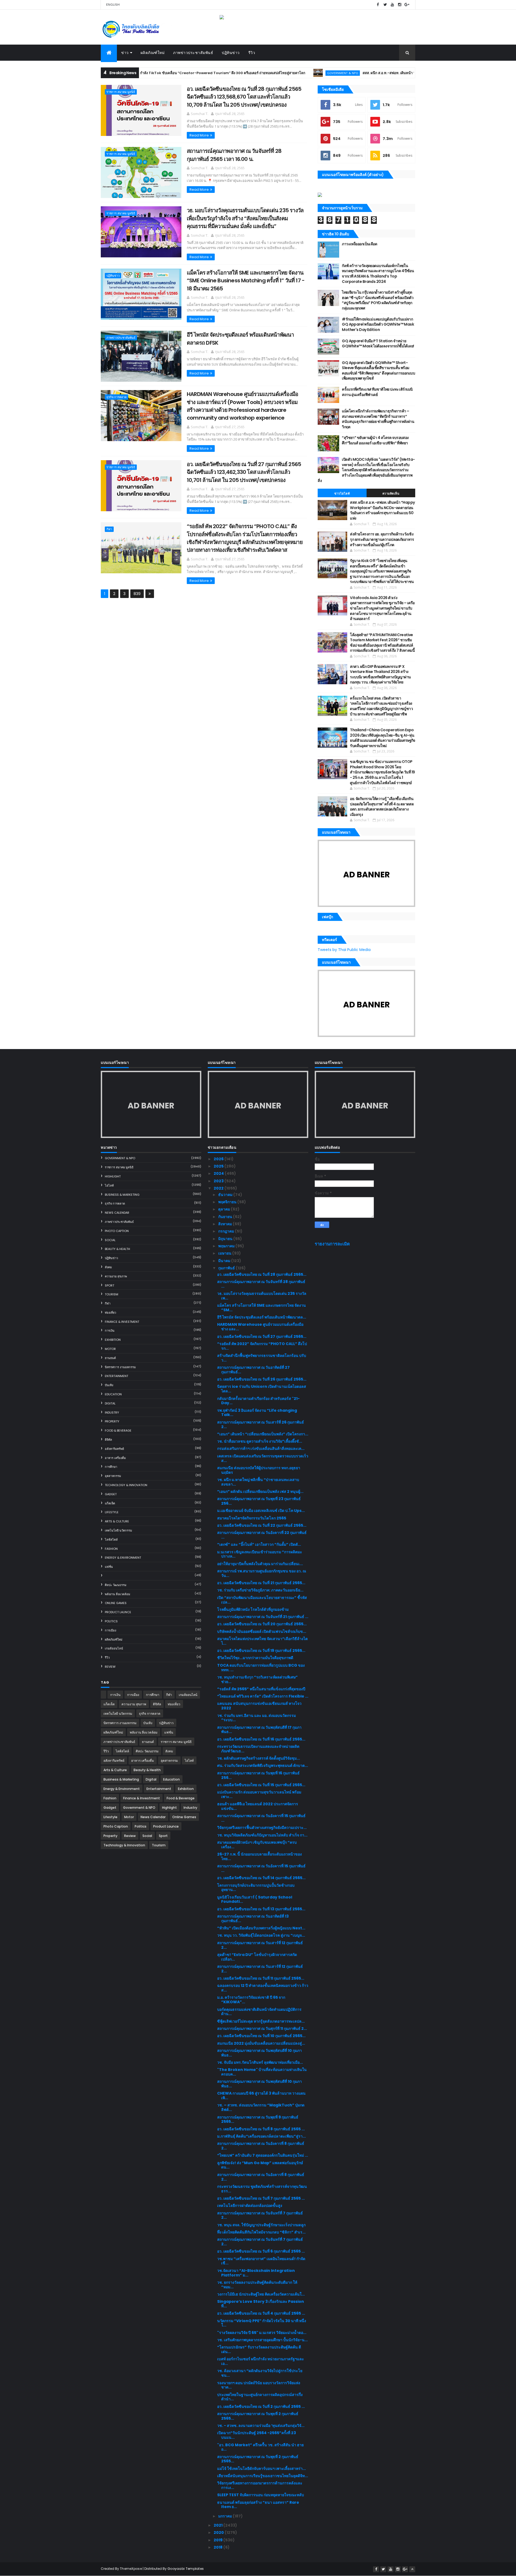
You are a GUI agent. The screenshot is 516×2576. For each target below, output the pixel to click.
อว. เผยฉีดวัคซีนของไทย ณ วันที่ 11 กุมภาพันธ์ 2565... (261, 1978)
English (113, 5)
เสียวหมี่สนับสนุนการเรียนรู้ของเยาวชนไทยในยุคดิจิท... (263, 2476)
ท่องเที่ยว (110, 1313)
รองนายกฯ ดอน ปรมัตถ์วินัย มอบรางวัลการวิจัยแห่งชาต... (259, 2385)
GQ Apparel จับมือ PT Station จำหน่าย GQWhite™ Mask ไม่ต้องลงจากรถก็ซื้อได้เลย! (378, 344)
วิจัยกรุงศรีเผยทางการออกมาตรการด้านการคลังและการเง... (260, 2485)
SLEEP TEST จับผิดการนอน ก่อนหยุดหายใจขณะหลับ (261, 2495)
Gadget (111, 1494)
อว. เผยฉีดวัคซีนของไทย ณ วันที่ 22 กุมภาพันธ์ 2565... (262, 1525)
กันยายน (226, 1217)
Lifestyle (112, 1512)
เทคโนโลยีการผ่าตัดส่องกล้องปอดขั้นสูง (250, 2206)
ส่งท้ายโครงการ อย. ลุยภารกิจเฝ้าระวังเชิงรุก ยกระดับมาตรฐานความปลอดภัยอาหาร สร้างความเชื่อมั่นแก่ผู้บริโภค (382, 539)
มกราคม (225, 2516)
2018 (218, 2547)
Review (110, 1667)
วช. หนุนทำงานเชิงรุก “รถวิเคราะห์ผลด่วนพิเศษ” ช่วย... (257, 1679)
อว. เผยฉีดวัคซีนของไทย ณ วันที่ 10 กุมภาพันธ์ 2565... (261, 2036)
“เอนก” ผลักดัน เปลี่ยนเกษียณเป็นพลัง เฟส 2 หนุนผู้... (260, 1491)
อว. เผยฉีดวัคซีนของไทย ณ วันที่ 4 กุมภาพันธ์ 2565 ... (261, 2313)
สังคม (108, 1267)
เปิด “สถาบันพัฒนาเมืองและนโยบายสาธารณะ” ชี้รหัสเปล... (262, 1600)
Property (112, 1421)
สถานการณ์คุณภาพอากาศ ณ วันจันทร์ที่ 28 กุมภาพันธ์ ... (261, 1284)
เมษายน (225, 1253)
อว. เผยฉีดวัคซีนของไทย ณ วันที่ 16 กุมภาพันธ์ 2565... (261, 1739)
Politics (111, 1621)
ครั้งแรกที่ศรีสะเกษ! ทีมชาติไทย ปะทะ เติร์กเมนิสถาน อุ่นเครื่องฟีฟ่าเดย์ (377, 392)
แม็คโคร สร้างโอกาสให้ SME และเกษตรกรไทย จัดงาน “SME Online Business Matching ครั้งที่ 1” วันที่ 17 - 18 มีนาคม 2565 (246, 281)
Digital (110, 1403)
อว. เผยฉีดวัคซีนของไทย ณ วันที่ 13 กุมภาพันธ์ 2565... (261, 1909)
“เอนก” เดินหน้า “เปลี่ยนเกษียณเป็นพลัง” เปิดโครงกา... (263, 1434)
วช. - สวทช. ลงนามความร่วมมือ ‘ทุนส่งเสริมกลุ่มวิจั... (261, 2426)
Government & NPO (277, 73)
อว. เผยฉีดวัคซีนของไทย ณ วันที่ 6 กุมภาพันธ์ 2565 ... (261, 2251)
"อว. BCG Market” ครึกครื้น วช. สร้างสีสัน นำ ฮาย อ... (260, 2447)
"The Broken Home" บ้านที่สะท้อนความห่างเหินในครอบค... (262, 2072)
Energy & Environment (123, 1558)
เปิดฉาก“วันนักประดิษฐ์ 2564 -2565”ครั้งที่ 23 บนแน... (257, 2435)
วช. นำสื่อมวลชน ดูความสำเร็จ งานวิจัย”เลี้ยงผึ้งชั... (260, 1441)
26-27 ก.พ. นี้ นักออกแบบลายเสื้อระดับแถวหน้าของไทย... (259, 1856)
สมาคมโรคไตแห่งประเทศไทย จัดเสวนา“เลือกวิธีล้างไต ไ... (262, 1641)
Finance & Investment (122, 1322)
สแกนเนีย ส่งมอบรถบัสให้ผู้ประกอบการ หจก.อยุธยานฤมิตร (259, 1470)
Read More (199, 135)
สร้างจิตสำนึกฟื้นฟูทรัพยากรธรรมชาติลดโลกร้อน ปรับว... (262, 1358)
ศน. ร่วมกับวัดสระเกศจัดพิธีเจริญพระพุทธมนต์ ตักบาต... (263, 1766)
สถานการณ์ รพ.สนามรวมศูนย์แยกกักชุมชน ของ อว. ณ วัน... (262, 1573)
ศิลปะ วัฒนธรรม (116, 1585)
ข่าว (125, 53)
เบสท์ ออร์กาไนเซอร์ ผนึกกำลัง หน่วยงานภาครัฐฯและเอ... (261, 2361)
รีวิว (252, 53)
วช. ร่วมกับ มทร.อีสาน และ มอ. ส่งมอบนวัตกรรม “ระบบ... (257, 1718)
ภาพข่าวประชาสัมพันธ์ (193, 53)
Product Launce (118, 1612)
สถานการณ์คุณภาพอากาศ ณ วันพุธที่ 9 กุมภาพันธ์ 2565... (258, 2119)
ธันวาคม (226, 1195)
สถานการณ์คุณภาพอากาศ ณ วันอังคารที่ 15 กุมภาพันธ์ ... (261, 1818)
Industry (112, 1413)
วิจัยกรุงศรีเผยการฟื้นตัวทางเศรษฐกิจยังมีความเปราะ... (262, 1828)
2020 (219, 2532)
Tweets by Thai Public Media (344, 950)
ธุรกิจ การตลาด (117, 397)
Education (113, 1394)
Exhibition (113, 1340)
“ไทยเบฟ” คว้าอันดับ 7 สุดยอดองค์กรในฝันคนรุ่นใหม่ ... (263, 2155)
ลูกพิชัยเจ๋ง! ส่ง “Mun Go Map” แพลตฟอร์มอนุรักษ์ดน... (260, 2165)
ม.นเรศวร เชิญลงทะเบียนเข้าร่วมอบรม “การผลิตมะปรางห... (260, 1554)
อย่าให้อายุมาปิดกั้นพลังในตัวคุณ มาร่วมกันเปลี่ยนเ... (260, 1564)
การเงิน (110, 1331)
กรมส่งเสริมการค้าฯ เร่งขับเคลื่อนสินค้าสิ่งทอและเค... (261, 1449)
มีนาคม (225, 1261)
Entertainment (117, 1376)
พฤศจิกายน (228, 1202)
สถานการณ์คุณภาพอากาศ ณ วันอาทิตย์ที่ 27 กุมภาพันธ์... (253, 1370)
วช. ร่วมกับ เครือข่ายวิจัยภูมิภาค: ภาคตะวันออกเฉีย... (260, 1590)
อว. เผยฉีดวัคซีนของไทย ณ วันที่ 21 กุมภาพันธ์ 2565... (261, 1583)
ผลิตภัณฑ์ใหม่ (153, 53)
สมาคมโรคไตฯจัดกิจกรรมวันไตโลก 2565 (252, 1518)
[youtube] (392, 5)
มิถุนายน (226, 1239)
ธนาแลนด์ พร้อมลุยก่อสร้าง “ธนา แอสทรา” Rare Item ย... (258, 2505)
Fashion (111, 1549)
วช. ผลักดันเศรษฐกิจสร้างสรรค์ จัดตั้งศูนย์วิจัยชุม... (259, 1758)
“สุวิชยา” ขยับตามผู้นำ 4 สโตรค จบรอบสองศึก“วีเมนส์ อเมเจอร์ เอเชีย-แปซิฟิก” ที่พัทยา (375, 440)
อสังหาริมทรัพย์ (114, 1449)
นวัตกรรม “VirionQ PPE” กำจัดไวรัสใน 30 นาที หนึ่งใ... (262, 2323)
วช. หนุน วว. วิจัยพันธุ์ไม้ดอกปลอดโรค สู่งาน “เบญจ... (261, 1935)
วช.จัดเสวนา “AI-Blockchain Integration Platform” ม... (256, 2273)
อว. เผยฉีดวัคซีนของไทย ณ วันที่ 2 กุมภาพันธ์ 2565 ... (261, 2406)
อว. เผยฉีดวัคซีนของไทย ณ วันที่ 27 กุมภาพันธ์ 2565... (262, 1336)
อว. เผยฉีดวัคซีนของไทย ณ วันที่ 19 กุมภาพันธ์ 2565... (261, 1651)
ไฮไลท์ (109, 1186)
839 (137, 594)
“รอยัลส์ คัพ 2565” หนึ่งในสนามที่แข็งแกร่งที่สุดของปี (261, 1689)
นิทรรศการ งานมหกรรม (120, 1367)
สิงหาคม (225, 1224)
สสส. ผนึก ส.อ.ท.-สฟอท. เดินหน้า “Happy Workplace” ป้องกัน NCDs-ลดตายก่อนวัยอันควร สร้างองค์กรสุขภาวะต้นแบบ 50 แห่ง (396, 73)
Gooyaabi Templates (186, 2569)
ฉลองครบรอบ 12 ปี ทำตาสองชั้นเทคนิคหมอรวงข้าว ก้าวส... (263, 1988)
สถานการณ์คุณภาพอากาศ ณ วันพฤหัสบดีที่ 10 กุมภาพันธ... (259, 2053)
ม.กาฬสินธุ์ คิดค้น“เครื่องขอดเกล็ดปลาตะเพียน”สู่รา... (261, 2136)
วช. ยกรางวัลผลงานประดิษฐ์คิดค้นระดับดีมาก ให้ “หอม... (257, 2285)
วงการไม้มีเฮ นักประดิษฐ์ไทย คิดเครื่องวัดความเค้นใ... (261, 2294)
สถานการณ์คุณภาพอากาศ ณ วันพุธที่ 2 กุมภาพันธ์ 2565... (258, 2416)
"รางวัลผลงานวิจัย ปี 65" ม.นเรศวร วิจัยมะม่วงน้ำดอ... (262, 2333)
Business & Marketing (122, 1195)
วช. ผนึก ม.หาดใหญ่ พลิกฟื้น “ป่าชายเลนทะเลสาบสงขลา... (258, 1482)
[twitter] (385, 5)
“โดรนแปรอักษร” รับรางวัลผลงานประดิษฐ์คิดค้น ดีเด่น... (259, 2349)
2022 (219, 1188)
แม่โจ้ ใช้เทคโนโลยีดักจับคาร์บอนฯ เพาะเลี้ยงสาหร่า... (261, 2469)
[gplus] (407, 5)
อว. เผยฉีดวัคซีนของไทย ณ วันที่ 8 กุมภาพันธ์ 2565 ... (261, 2129)
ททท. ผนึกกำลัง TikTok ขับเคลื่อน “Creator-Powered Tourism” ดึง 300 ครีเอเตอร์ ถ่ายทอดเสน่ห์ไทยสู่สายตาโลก (149, 73)
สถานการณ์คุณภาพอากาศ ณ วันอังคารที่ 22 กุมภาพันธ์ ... (262, 1535)
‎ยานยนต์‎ (110, 1358)
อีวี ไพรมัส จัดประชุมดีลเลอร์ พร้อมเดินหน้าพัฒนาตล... (262, 1317)
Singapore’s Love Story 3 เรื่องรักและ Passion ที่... (261, 2304)
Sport (110, 1285)
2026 (219, 1159)
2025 (219, 1166)
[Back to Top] (412, 2569)
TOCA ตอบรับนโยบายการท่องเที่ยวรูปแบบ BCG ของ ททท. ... (261, 1668)
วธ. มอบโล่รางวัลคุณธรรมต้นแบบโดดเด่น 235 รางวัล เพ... (262, 1296)
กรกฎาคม (227, 1231)
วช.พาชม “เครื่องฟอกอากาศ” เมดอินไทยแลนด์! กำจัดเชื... (261, 2261)
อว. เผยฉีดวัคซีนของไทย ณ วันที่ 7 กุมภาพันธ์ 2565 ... (261, 2198)
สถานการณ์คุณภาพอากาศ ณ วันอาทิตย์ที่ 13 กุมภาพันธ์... (253, 1919)
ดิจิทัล (108, 1440)
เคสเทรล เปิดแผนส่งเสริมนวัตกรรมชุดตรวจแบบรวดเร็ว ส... (263, 1458)
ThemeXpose (131, 2569)
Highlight (113, 1176)
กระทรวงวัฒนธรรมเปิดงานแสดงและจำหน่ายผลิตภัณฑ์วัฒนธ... (258, 1749)
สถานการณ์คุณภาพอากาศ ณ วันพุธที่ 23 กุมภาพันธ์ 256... (259, 1501)
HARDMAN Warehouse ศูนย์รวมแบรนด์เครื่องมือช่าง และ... (260, 1327)
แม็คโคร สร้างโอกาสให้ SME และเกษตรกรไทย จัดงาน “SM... (261, 1308)
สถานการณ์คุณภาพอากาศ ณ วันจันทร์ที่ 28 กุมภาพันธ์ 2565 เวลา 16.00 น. (234, 155)
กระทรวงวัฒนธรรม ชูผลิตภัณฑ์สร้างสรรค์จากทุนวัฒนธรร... (262, 2189)
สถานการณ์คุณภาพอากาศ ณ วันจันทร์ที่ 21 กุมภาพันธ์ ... (263, 1617)
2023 (219, 1181)
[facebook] (378, 5)
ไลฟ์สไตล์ (111, 1540)
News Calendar (117, 1213)
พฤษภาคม (227, 1246)
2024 (219, 1173)
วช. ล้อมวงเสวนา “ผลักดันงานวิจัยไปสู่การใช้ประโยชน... (260, 2373)
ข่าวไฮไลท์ (342, 493)
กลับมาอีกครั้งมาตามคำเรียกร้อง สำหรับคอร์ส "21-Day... (258, 1401)
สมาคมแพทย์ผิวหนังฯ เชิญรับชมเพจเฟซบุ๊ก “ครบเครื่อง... (257, 1845)
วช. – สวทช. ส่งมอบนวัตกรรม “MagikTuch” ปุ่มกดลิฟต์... (261, 2107)
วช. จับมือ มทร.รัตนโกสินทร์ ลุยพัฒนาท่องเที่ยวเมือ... (260, 2062)
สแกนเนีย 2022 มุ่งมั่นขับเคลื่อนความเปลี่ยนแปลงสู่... (261, 2043)
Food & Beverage (118, 1431)
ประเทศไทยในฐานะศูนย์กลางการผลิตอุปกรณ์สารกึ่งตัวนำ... (260, 2397)
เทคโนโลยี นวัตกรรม (118, 1530)
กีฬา (109, 529)
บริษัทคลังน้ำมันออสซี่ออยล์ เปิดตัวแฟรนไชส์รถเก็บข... (262, 1631)
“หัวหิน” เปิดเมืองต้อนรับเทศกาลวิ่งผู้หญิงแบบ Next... (261, 1928)
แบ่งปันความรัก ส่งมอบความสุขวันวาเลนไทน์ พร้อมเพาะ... (259, 1794)
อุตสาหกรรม (113, 1476)
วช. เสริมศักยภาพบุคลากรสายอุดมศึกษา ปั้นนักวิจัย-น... (262, 2340)
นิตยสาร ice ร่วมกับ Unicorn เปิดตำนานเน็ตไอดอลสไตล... (262, 1389)
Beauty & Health (117, 1249)
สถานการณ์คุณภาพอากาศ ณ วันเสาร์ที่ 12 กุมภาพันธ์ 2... (260, 1945)
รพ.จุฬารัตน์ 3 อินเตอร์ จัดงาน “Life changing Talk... (257, 1413)
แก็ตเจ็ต (110, 1503)
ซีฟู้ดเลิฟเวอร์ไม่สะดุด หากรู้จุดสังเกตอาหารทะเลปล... (261, 2021)
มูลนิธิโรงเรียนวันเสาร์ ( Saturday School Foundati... (255, 1899)
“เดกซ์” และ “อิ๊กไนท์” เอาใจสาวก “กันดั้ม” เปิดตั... (259, 1544)
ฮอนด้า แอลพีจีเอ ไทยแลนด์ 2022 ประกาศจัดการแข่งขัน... (258, 1806)
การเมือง (110, 1630)
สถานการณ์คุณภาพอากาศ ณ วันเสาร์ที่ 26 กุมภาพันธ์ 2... (261, 1424)
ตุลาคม (225, 1209)
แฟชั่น (109, 1567)
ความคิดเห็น (391, 493)
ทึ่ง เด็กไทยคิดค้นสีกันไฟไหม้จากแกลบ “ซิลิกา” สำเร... (261, 2232)
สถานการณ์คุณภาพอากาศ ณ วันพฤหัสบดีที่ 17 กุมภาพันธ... (259, 1730)
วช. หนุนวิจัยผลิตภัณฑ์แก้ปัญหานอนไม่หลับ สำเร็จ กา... (262, 1835)
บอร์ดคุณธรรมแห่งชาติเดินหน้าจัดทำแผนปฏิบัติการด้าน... (259, 2012)
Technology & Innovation (126, 1485)
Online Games (116, 1603)
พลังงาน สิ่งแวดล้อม (117, 1594)
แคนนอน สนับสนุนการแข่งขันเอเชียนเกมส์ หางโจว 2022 (259, 1706)
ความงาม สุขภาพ (116, 1276)
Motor (110, 1349)
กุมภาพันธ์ (227, 1268)
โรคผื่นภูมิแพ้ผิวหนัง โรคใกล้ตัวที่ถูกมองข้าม (253, 1609)
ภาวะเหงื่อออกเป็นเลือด (359, 244)
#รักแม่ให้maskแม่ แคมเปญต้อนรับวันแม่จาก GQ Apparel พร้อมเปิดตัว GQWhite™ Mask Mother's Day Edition (378, 324)
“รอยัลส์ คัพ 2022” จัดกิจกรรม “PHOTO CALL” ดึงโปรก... (262, 1346)
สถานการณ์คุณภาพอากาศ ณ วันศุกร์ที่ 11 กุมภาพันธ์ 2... (262, 2029)
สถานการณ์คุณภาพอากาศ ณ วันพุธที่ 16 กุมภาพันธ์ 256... (258, 1775)
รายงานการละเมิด (332, 1244)
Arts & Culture (117, 1521)
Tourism (112, 1294)
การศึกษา (111, 1467)
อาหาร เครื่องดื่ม (115, 1458)
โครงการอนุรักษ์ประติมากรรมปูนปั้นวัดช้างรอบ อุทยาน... (256, 1888)
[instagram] (400, 5)
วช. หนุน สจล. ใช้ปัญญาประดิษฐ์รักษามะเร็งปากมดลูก (261, 2225)
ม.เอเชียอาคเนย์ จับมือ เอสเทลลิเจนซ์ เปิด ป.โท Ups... (261, 1511)
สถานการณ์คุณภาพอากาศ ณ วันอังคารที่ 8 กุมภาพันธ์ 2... (261, 2146)
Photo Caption (117, 1231)
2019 (218, 2540)
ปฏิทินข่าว (231, 53)
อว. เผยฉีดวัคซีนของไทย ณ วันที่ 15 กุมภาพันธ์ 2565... (261, 1785)
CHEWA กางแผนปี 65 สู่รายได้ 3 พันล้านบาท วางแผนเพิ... (261, 2096)
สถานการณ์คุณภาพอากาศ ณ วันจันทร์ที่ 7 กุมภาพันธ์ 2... (260, 2215)
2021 (218, 2525)
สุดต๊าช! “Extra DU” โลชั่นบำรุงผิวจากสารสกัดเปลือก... (257, 1957)
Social (110, 1240)
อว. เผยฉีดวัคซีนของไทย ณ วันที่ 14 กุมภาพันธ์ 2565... (261, 1878)
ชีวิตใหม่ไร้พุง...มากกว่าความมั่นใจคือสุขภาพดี (255, 1658)
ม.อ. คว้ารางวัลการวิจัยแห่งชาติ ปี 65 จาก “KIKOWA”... (251, 2000)
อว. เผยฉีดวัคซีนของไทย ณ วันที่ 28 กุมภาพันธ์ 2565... (262, 1274)
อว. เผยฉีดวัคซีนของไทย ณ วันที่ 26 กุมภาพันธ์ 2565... (262, 1379)
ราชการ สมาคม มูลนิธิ (121, 92)
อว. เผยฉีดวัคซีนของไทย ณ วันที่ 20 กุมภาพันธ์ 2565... (262, 1624)
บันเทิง (109, 1385)
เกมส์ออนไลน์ (114, 1648)
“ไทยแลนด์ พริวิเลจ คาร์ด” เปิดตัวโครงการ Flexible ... (263, 1696)
